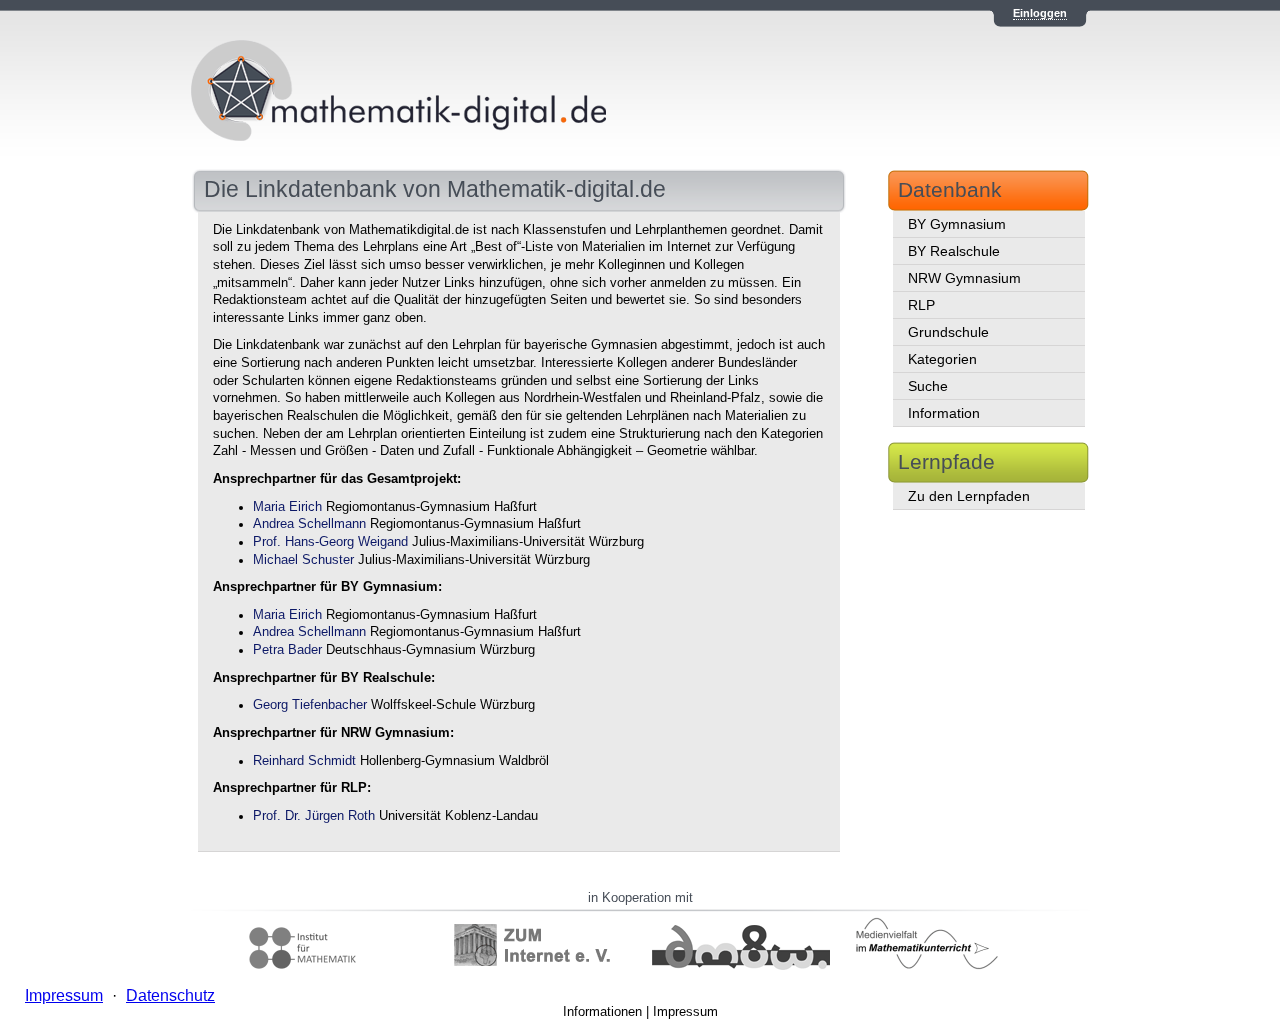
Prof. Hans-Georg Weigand (330, 542)
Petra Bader (287, 650)
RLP (921, 305)
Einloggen (1040, 13)
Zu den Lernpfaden (969, 496)
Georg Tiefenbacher (310, 705)
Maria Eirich (287, 507)
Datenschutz (170, 995)
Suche (928, 386)
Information (944, 413)
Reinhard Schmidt (304, 761)
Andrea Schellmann (309, 524)
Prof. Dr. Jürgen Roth (314, 816)
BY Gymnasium (957, 224)
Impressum (685, 1011)
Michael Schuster (303, 560)
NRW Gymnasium (964, 278)
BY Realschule (954, 251)
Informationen (602, 1011)
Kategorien (942, 359)
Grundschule (948, 332)
